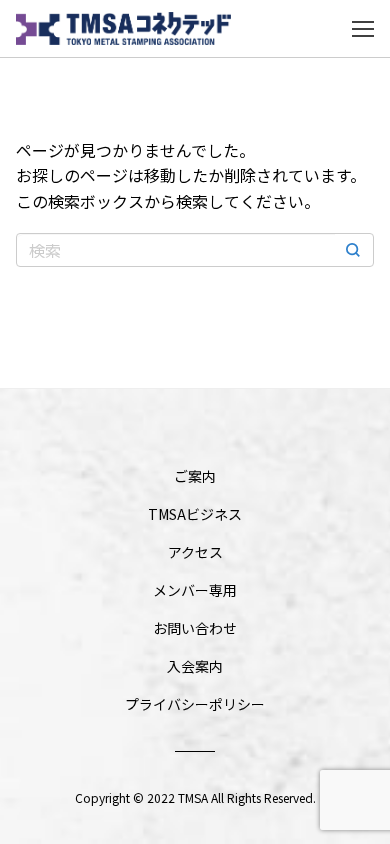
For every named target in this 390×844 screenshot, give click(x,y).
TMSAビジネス (195, 514)
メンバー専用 (195, 590)
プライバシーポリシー (195, 704)
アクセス (195, 552)
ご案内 (195, 476)
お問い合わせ (195, 628)
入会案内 (195, 666)
